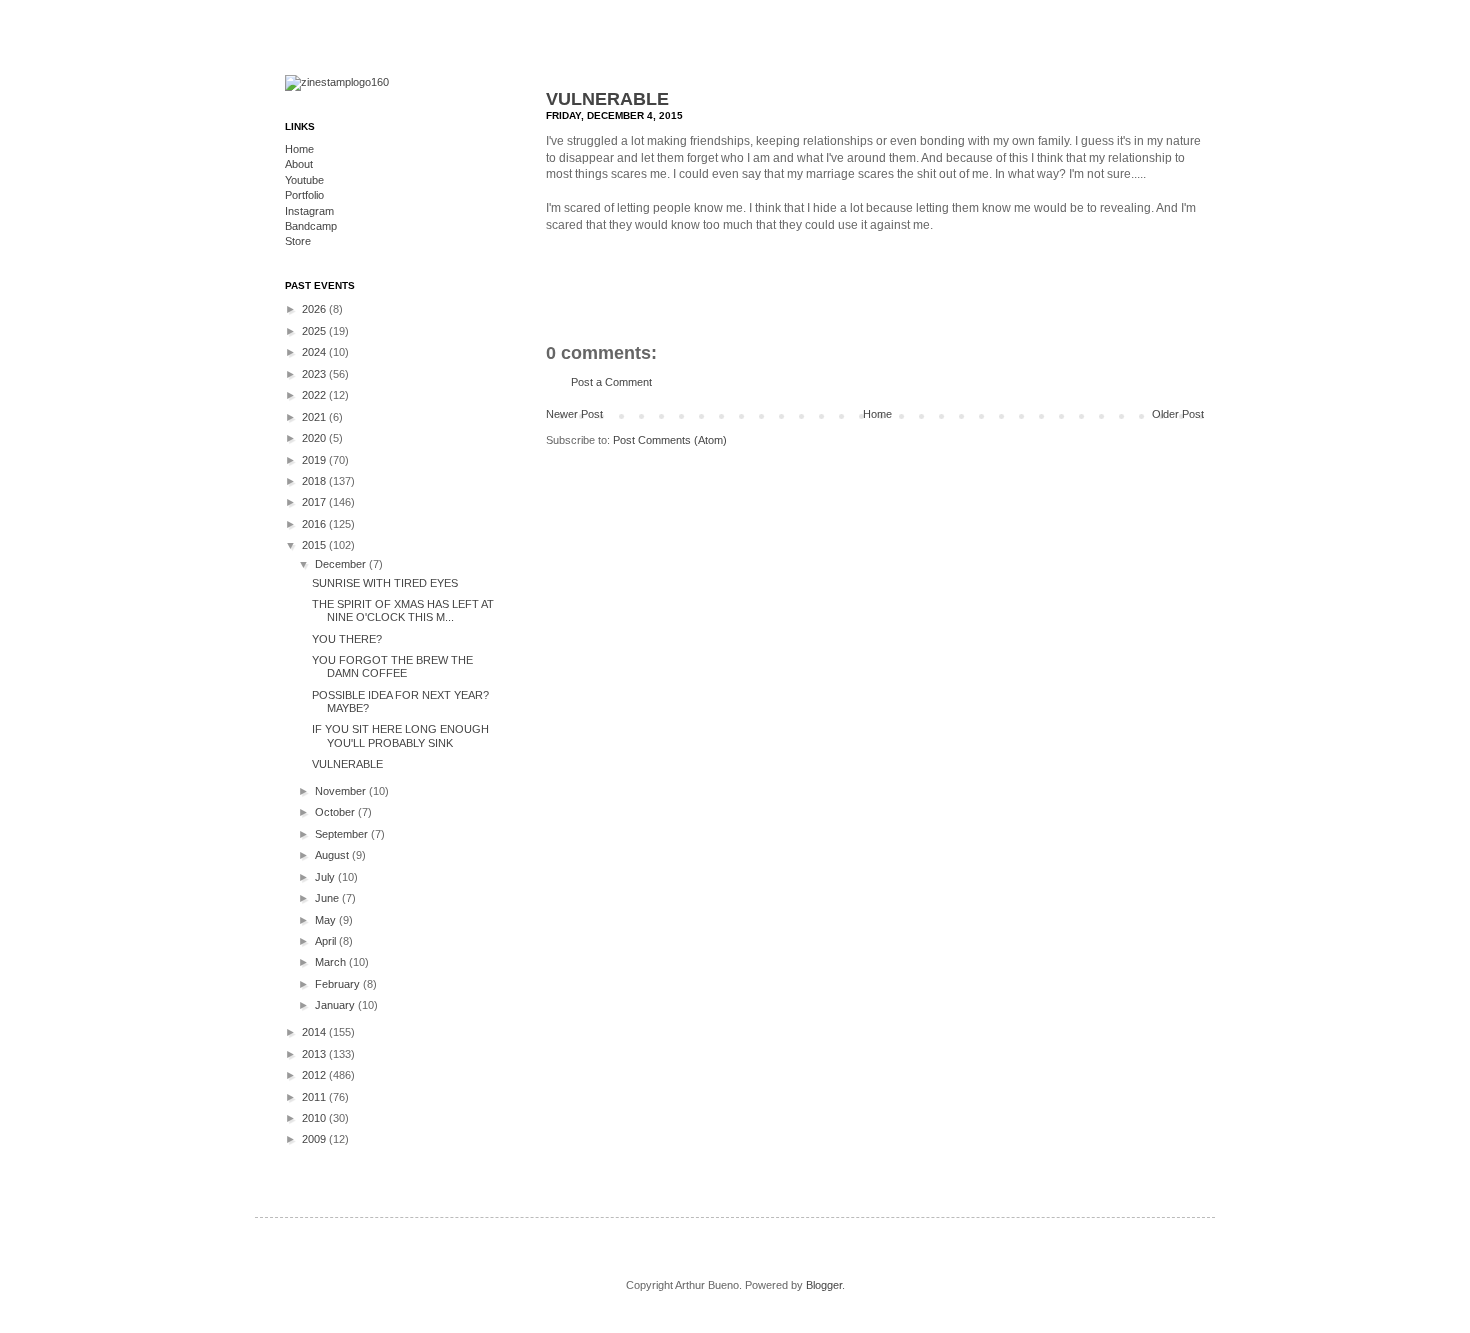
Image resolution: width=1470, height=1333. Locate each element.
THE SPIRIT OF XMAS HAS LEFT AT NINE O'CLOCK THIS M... (403, 610)
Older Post (1178, 414)
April (327, 941)
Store (298, 241)
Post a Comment (611, 382)
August (333, 855)
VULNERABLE (607, 99)
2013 (315, 1054)
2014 (315, 1032)
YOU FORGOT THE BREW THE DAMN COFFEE (392, 666)
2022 (315, 395)
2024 (315, 352)
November (342, 791)
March (332, 962)
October (336, 812)
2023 (315, 374)
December (342, 564)
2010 (315, 1118)
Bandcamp (311, 226)
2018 (315, 481)
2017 (315, 502)
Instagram (309, 211)
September (343, 834)
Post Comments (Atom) (670, 440)
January (336, 1005)
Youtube (304, 180)
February (339, 984)
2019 (315, 460)
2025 (315, 331)
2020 (315, 438)
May (327, 920)
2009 (315, 1139)
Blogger (824, 1285)
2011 (315, 1097)
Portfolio (304, 195)
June (328, 898)
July (326, 877)
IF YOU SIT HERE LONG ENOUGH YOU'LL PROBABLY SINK (400, 735)
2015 (315, 545)
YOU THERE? (347, 639)
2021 (315, 417)
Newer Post (574, 414)
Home (877, 414)
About (299, 164)
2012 (315, 1075)
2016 (315, 524)
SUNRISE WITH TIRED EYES (385, 583)
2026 (315, 309)
